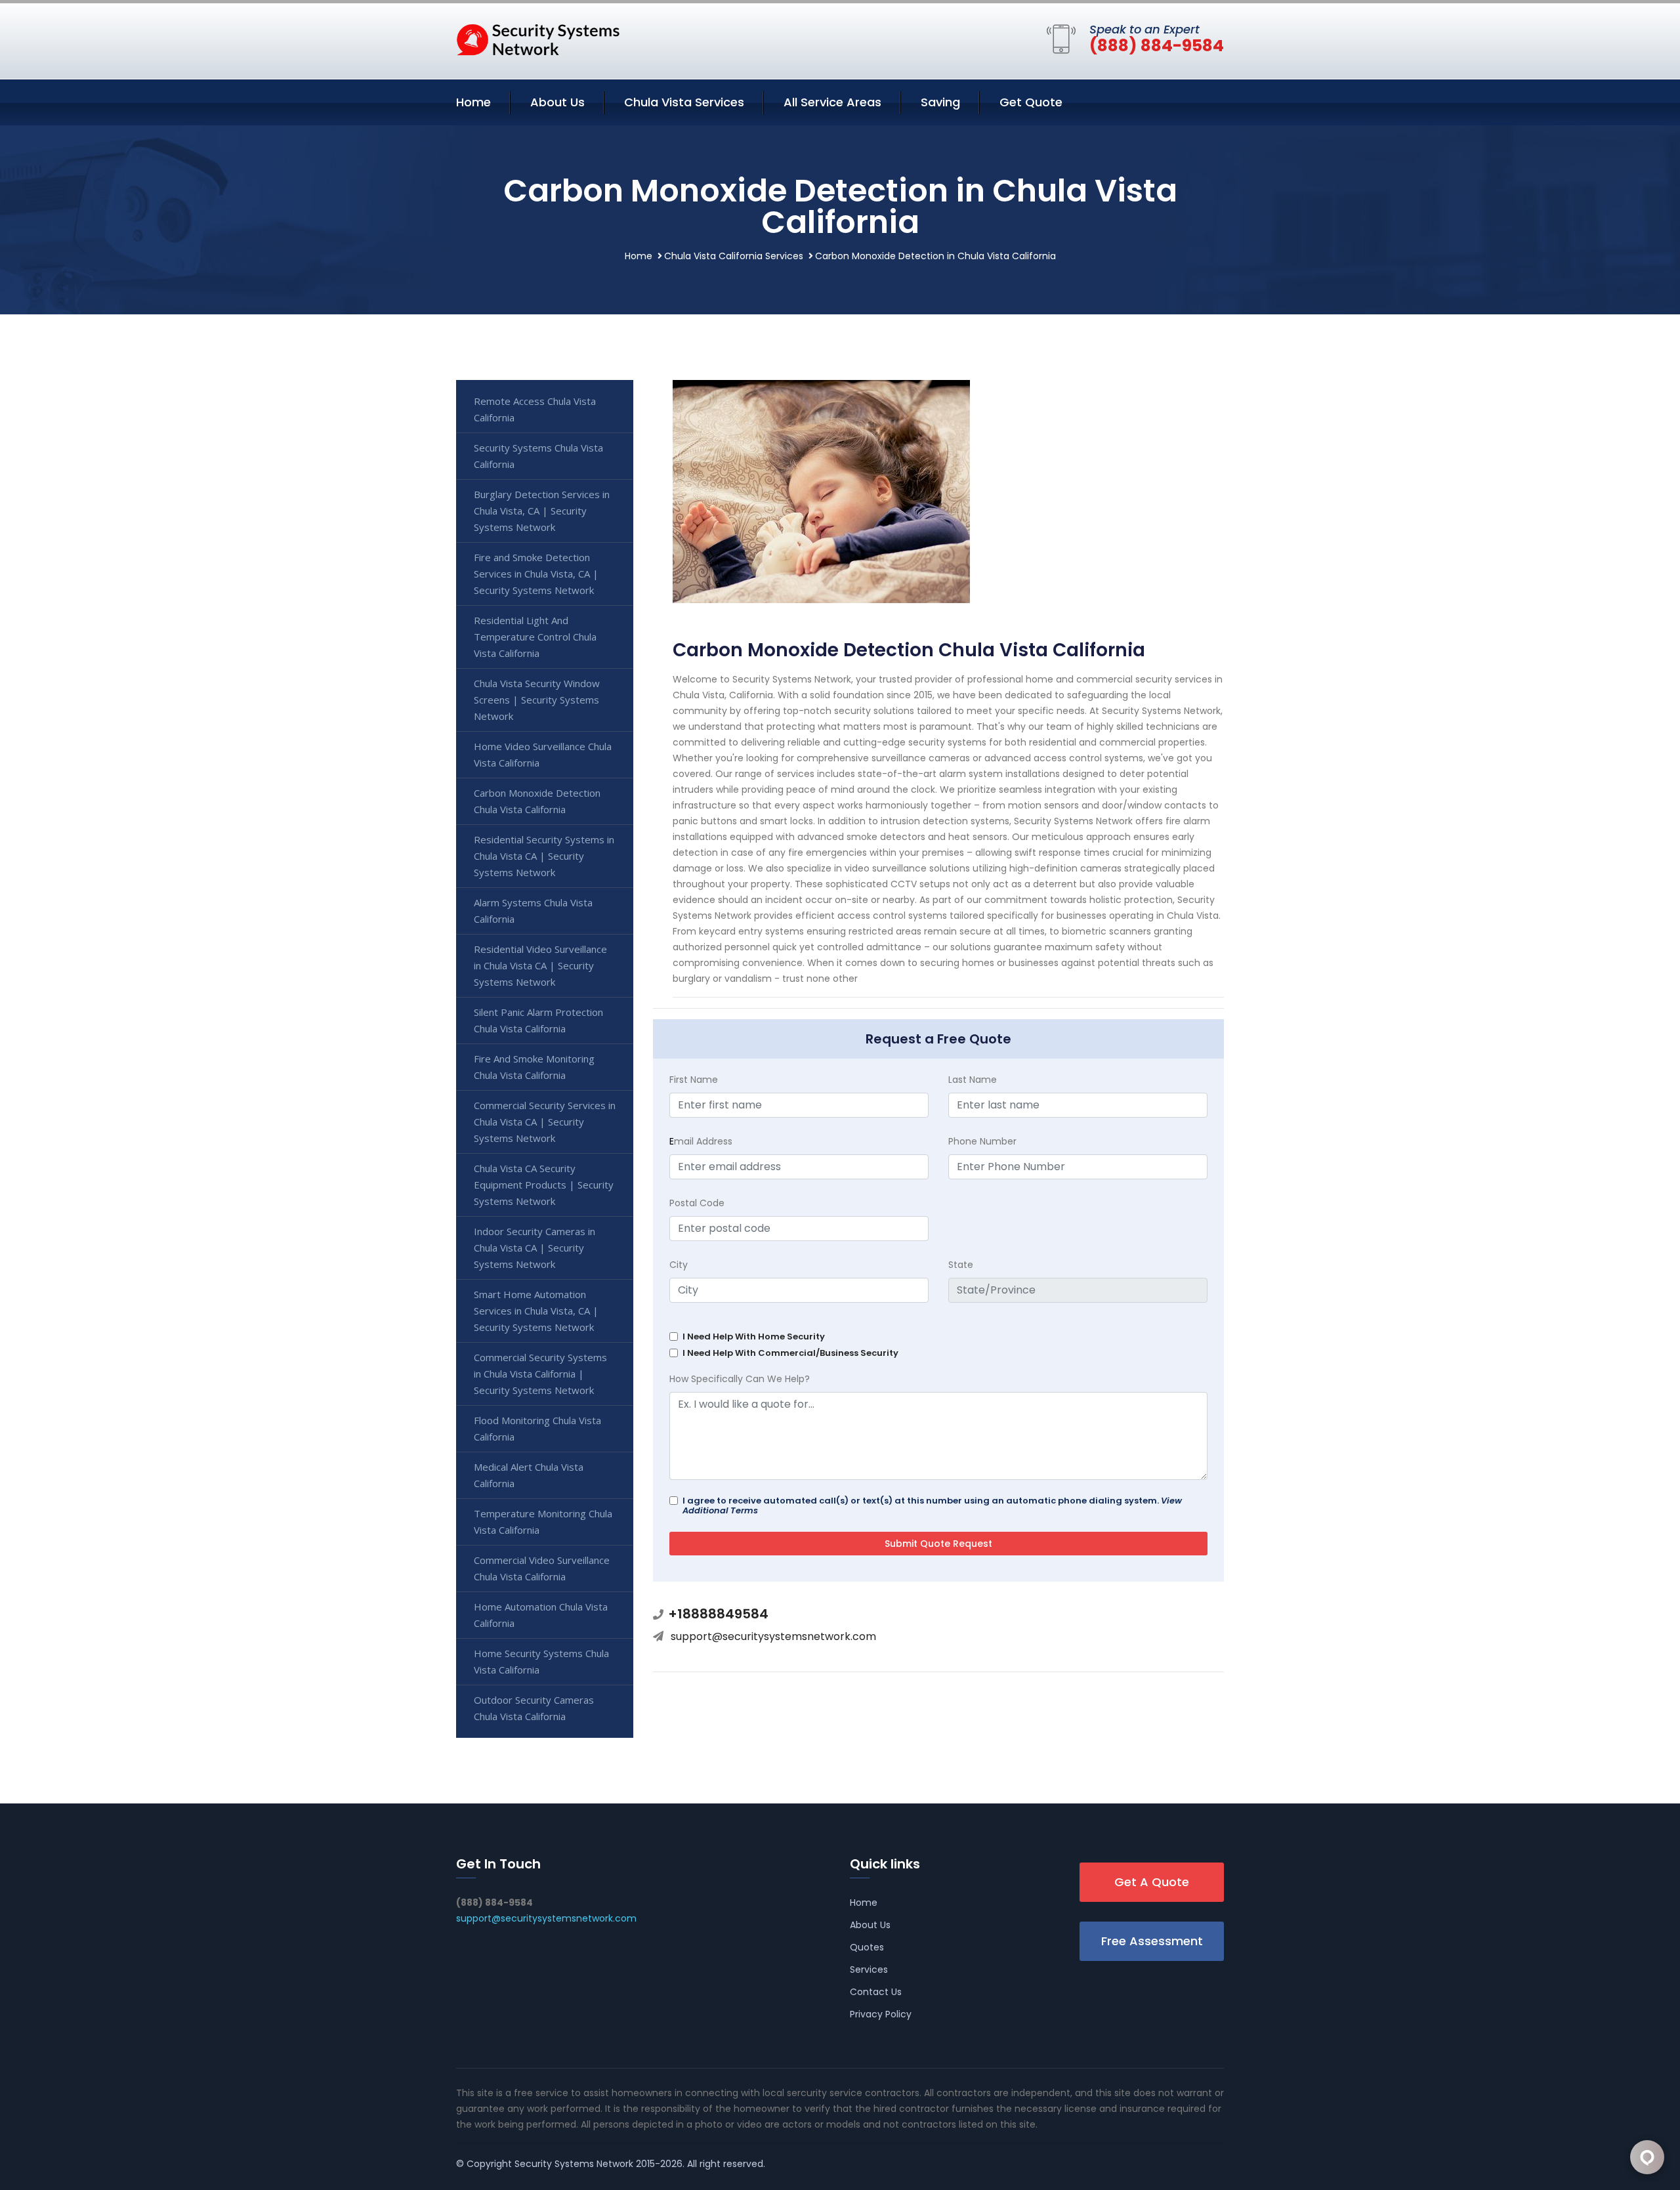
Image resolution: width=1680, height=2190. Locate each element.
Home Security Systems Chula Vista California (541, 1661)
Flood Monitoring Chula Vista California (537, 1428)
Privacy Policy (881, 2014)
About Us (557, 102)
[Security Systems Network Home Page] (538, 39)
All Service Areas (832, 102)
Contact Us (876, 1992)
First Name (694, 1080)
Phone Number (982, 1141)
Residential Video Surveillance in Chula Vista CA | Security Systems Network (540, 965)
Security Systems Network (574, 2164)
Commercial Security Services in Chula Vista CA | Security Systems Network (545, 1122)
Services (869, 1969)
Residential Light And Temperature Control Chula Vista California (535, 637)
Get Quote (1031, 102)
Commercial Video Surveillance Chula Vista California (542, 1568)
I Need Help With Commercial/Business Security (790, 1353)
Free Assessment (1152, 1941)
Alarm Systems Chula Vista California (533, 911)
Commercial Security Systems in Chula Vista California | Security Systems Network (540, 1374)
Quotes (867, 1947)
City (679, 1265)
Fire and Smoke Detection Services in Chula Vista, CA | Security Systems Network (536, 574)
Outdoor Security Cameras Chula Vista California (534, 1708)
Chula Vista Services (684, 102)
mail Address (701, 1141)
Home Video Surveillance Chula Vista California (543, 754)
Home (473, 102)
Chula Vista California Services (734, 256)
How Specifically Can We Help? (740, 1379)
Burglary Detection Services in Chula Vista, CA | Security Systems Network (542, 511)
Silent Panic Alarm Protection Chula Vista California (538, 1020)
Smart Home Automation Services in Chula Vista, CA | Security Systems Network (536, 1311)
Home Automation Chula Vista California (541, 1615)
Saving (940, 102)
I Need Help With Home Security (754, 1337)
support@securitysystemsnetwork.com (773, 1636)
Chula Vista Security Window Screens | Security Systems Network (537, 700)
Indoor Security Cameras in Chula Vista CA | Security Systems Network (535, 1248)
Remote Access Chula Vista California (535, 409)
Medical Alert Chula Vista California (529, 1475)
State (961, 1265)
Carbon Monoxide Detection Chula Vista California (537, 801)
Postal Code (697, 1203)
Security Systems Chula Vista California (538, 456)
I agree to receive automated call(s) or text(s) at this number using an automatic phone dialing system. (932, 1506)
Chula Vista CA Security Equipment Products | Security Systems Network (544, 1185)
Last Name (973, 1080)
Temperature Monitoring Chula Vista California (543, 1522)
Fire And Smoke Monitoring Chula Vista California (534, 1067)
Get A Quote (1152, 1882)
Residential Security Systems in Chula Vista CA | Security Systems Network (544, 856)
